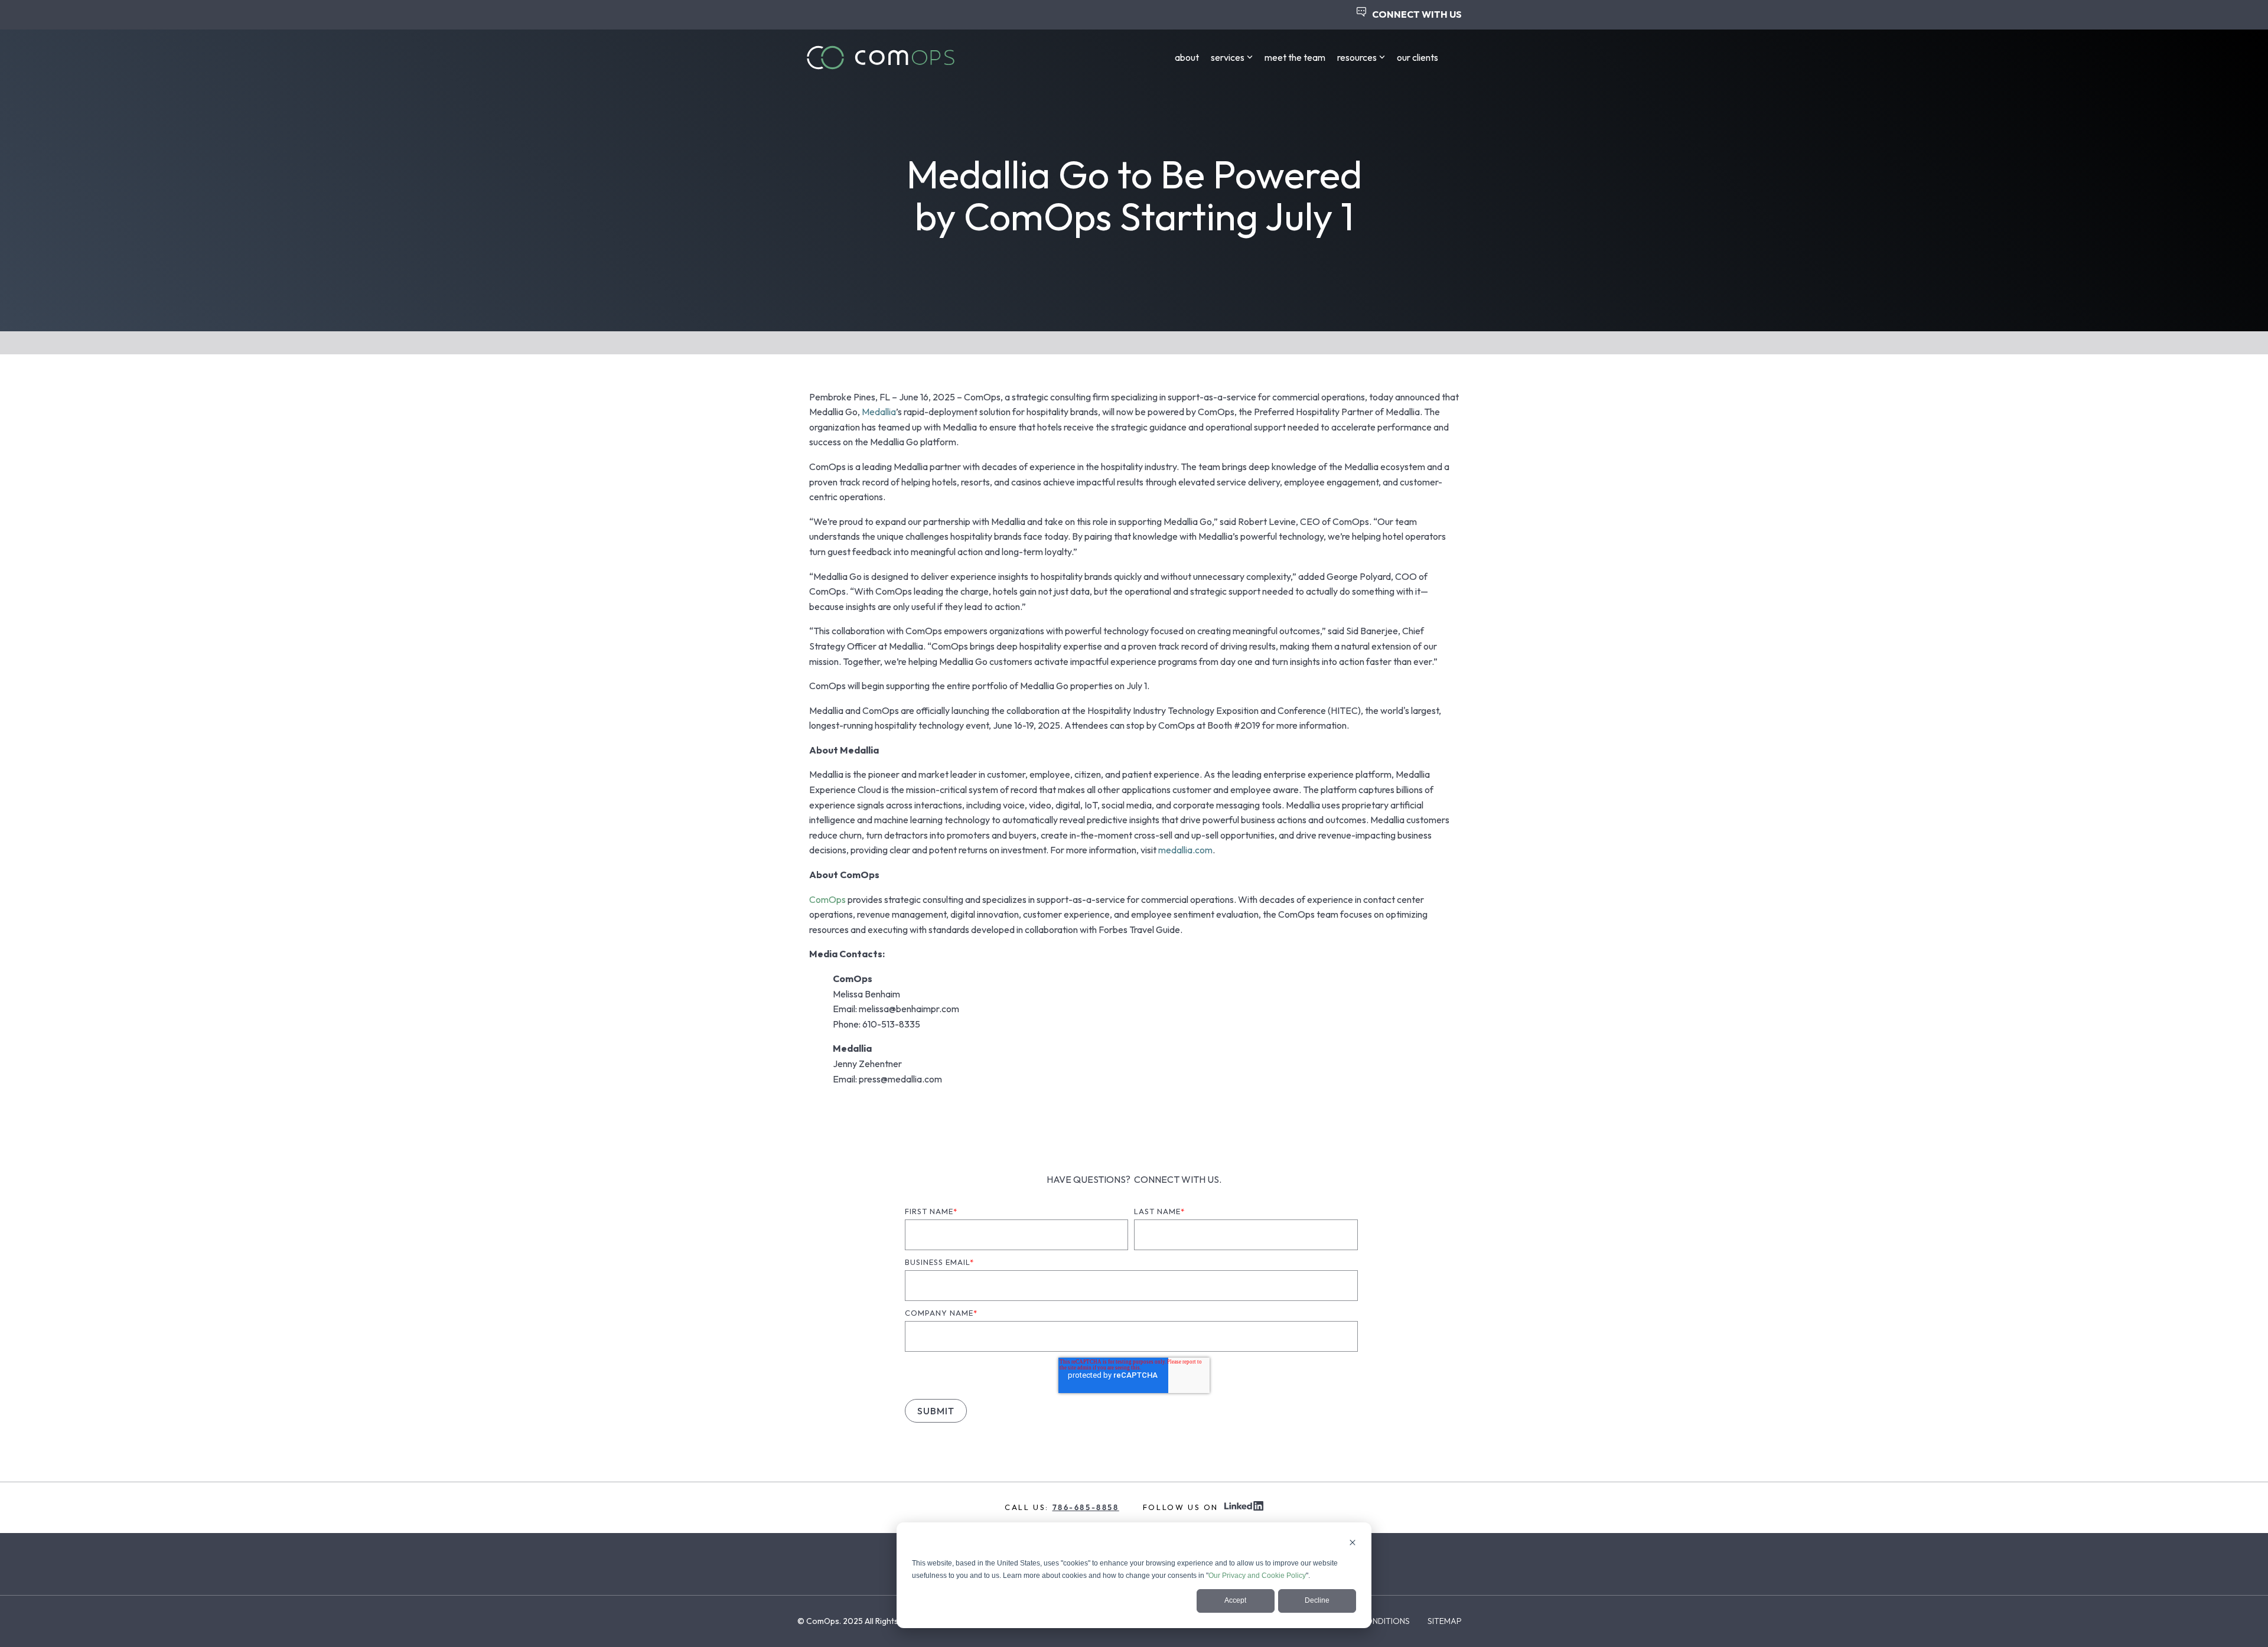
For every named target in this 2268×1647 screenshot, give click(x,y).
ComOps (827, 899)
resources (1357, 57)
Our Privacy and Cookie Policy (1257, 1576)
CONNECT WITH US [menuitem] (1417, 14)
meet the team (1295, 57)
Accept (1235, 1600)
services (1228, 57)
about (1187, 57)
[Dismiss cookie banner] (1353, 1544)
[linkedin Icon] (1244, 1507)
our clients (1417, 57)
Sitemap (1445, 1621)
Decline (1317, 1600)
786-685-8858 (1086, 1507)
